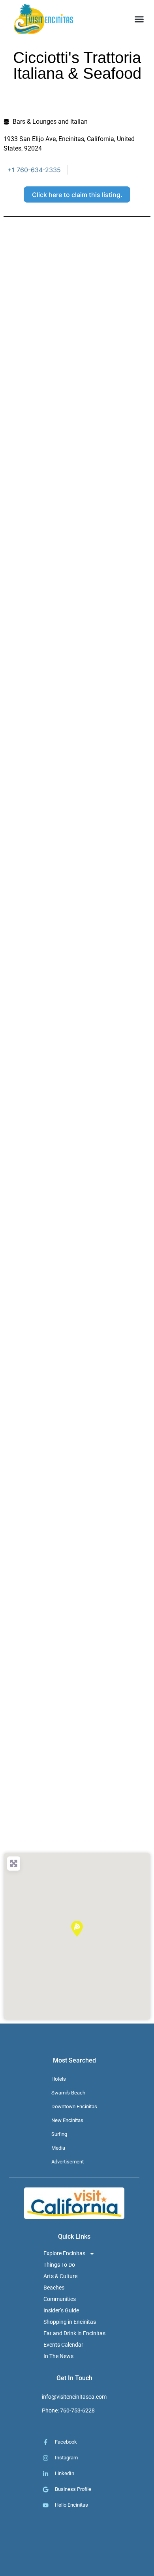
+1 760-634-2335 (34, 170)
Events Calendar (63, 2345)
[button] (139, 19)
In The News (58, 2356)
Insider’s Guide (61, 2310)
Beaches (54, 2288)
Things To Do (59, 2265)
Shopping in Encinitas (70, 2322)
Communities (60, 2299)
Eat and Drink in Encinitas (74, 2333)
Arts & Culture (60, 2276)
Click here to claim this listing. (77, 195)
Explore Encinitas (64, 2253)
